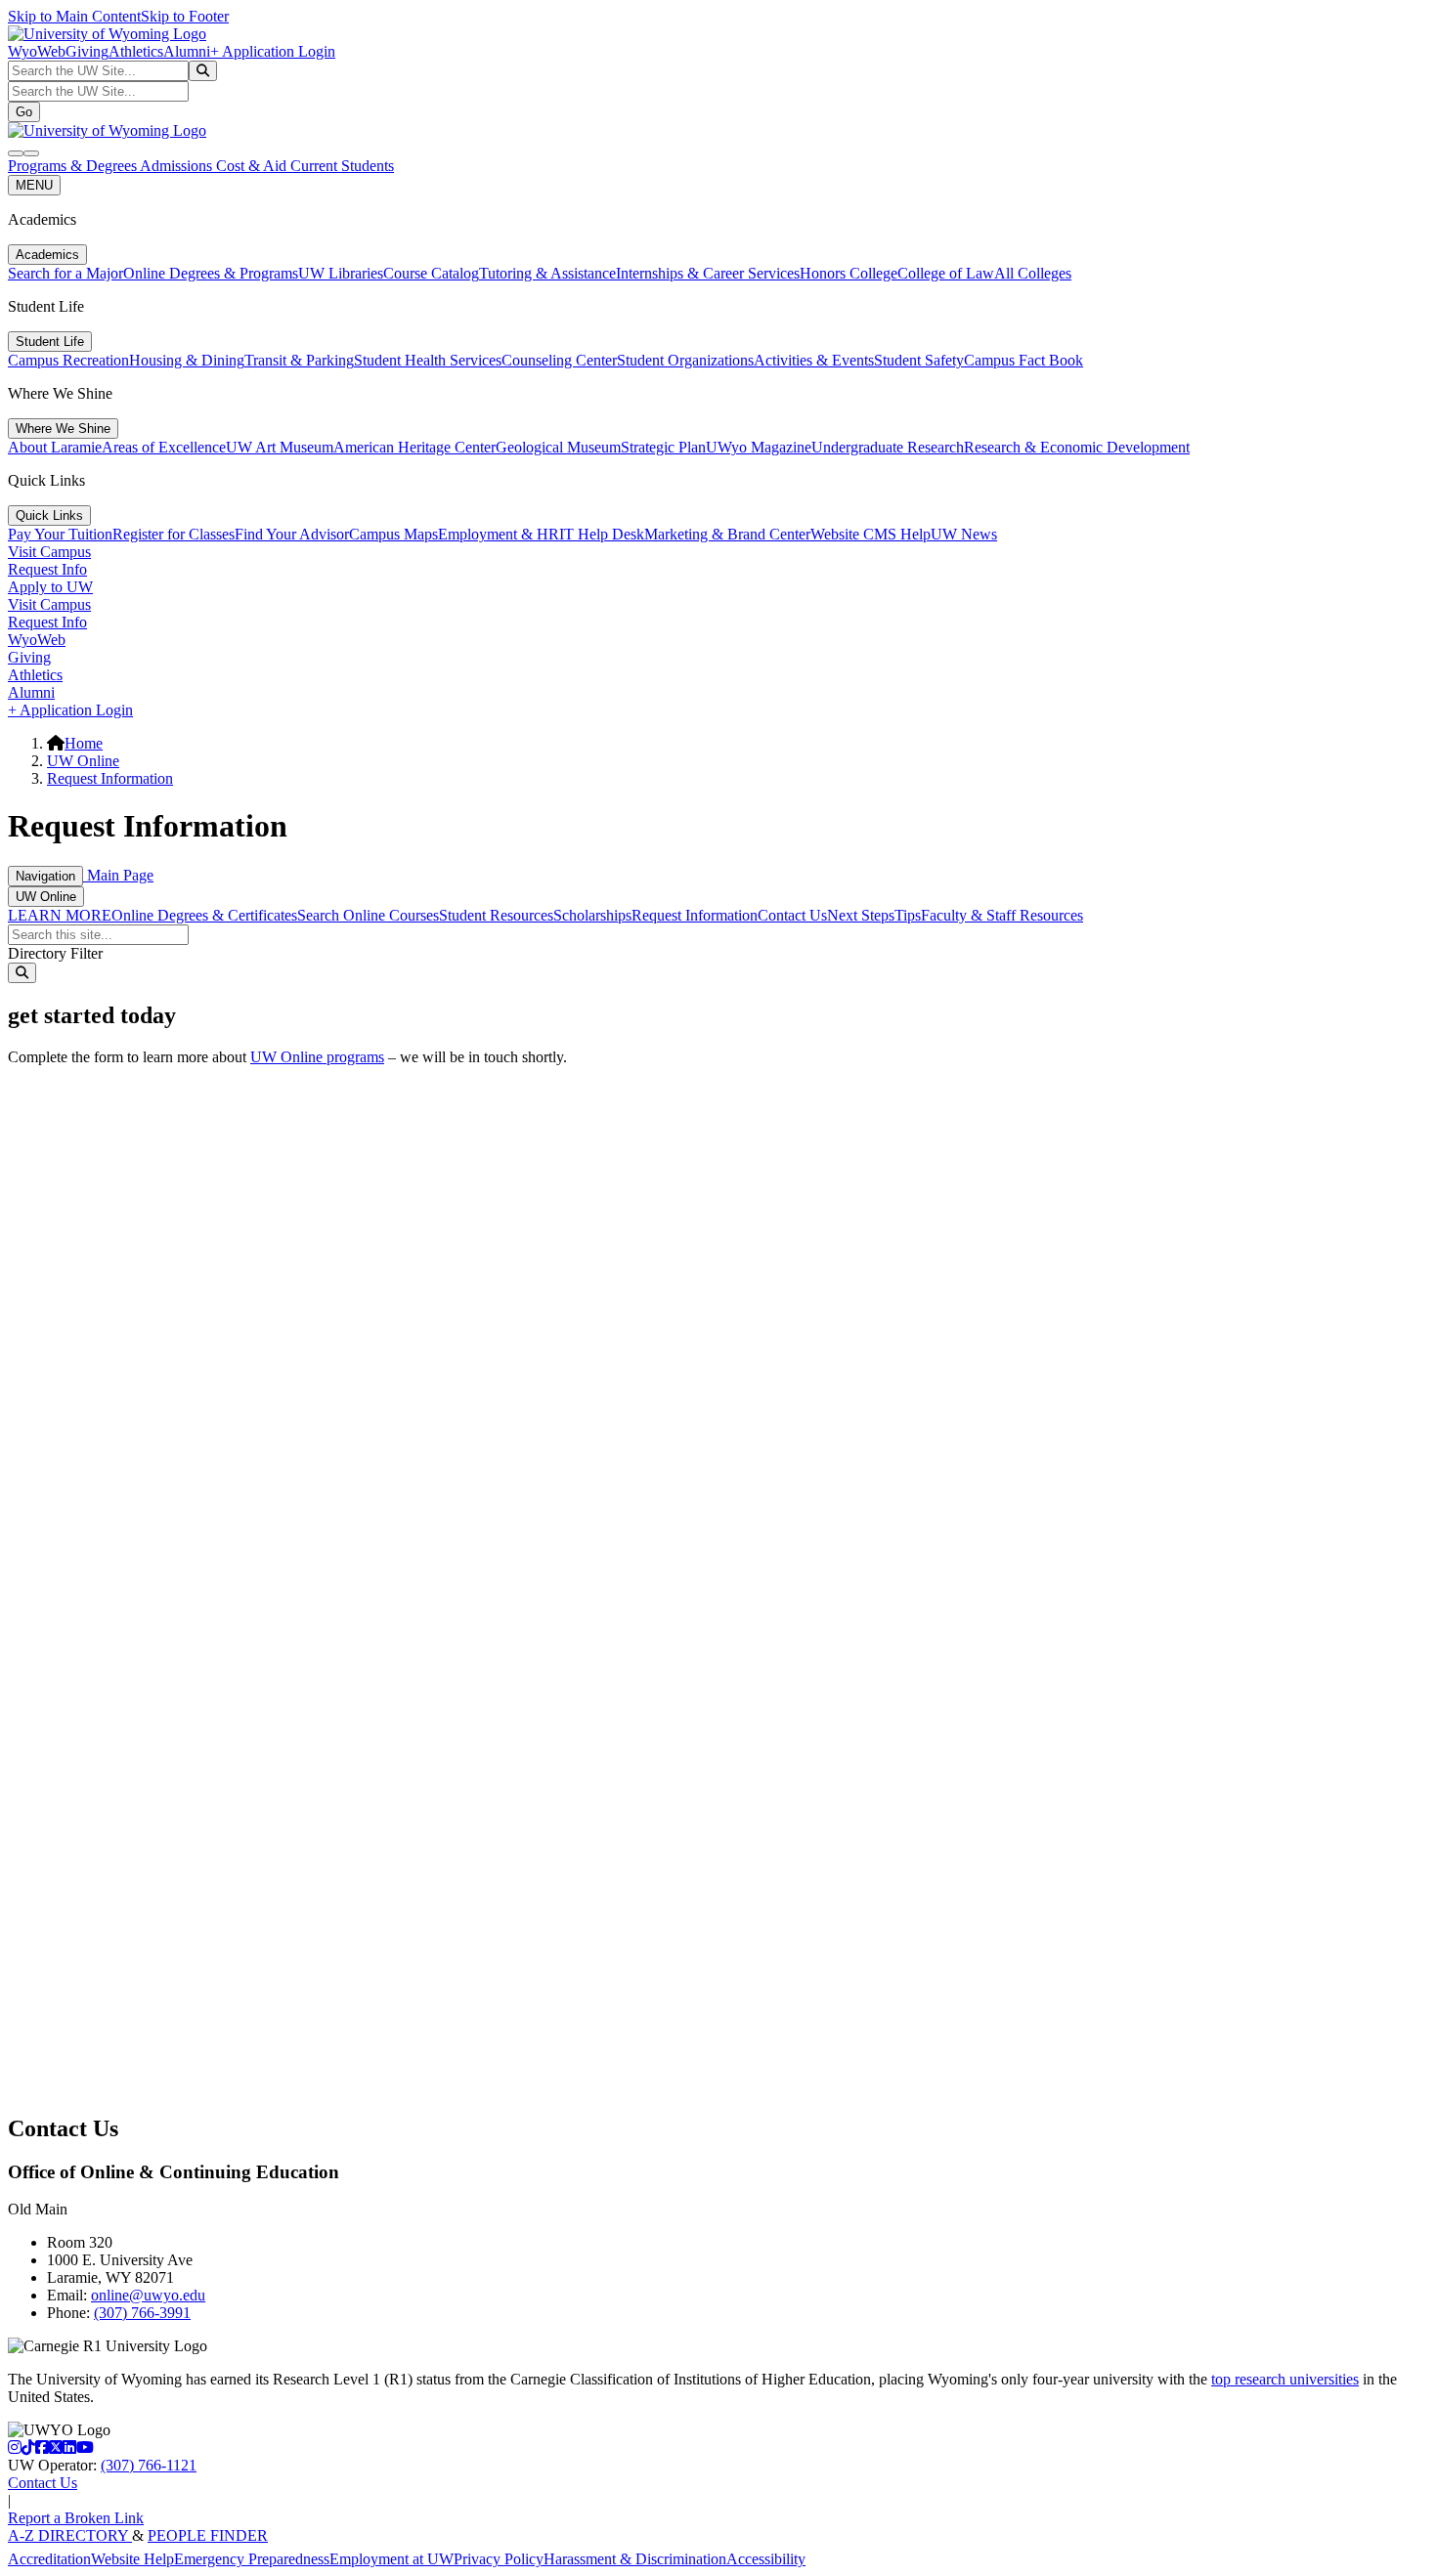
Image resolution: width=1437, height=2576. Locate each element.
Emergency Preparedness (252, 2559)
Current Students (342, 166)
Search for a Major (65, 273)
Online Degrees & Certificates (204, 915)
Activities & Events (814, 360)
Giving (87, 51)
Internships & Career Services (708, 273)
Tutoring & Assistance (547, 273)
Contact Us (792, 915)
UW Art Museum (280, 447)
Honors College (849, 273)
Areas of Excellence (164, 447)
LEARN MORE (60, 915)
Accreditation (49, 2559)
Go (24, 112)
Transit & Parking (299, 360)
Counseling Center (559, 360)
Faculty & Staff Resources (1002, 915)
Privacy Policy (499, 2559)
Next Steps (861, 915)
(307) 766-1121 (149, 2465)
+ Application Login (273, 51)
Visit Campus (49, 552)
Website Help (132, 2559)
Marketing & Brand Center (727, 534)
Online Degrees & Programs (211, 273)
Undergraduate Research (888, 447)
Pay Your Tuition (60, 534)
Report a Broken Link (76, 2518)
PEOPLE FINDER (208, 2535)
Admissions (178, 166)
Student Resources (496, 915)
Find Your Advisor (292, 534)
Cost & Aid (253, 166)
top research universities (1285, 2379)
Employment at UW (392, 2559)
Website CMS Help (871, 534)
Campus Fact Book (1023, 360)
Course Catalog (431, 273)
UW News (964, 534)
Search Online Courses (368, 915)
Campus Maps (393, 534)
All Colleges (1033, 273)
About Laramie (55, 447)
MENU (34, 185)
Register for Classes (174, 534)
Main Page (118, 875)
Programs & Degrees (74, 166)
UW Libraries (341, 273)
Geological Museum (558, 447)
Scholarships (592, 915)
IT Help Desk (602, 534)
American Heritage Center (414, 447)
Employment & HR (499, 534)
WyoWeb (37, 51)
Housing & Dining (187, 360)
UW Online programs (317, 1057)
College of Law (946, 273)
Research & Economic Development (1077, 447)
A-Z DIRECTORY (70, 2535)
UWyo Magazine (759, 447)
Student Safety (919, 360)
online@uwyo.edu (148, 2295)
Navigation (45, 876)
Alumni (187, 51)
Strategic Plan (663, 447)
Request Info (47, 569)
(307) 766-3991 (142, 2313)
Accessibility (766, 2559)
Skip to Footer (185, 16)
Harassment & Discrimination (635, 2559)
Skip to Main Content (74, 16)
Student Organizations (685, 360)
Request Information (110, 778)
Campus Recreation (68, 360)
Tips (908, 915)
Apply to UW (50, 587)
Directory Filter (55, 953)
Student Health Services (428, 360)
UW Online (83, 761)
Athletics (136, 51)
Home (84, 743)
